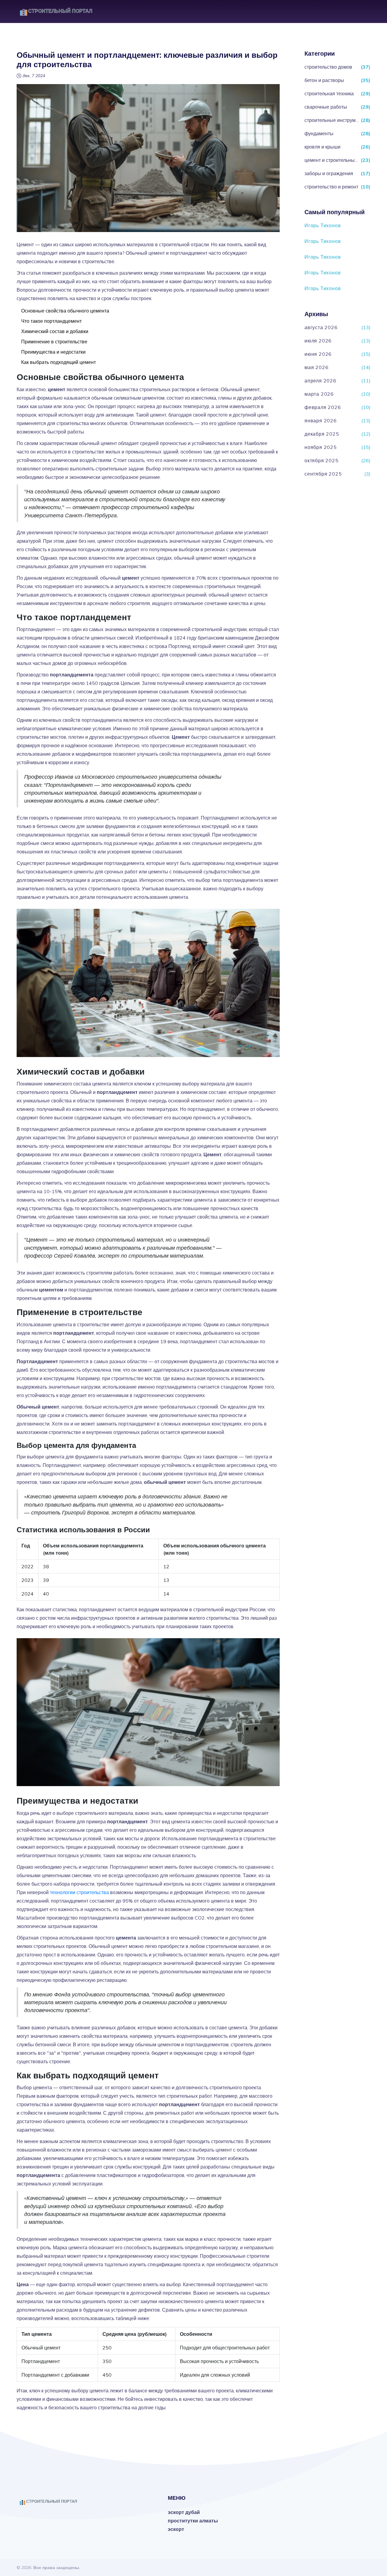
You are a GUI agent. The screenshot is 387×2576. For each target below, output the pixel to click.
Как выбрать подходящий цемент (59, 362)
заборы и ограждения (329, 173)
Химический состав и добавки (55, 331)
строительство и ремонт (331, 187)
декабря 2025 (322, 434)
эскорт (176, 2529)
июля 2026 (318, 341)
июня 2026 (318, 354)
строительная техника (329, 93)
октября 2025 (322, 460)
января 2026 (321, 421)
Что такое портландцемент (51, 321)
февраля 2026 (323, 407)
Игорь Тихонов (323, 225)
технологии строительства (79, 1892)
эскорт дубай (184, 2512)
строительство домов (328, 67)
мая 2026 (316, 367)
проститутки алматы (193, 2521)
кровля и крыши (322, 147)
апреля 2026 (320, 381)
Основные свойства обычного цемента (65, 311)
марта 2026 (319, 394)
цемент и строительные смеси (332, 160)
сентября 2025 (323, 474)
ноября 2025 (321, 447)
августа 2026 (321, 327)
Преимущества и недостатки (53, 352)
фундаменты (319, 133)
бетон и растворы (324, 80)
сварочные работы (326, 107)
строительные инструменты (332, 120)
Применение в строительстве (54, 342)
